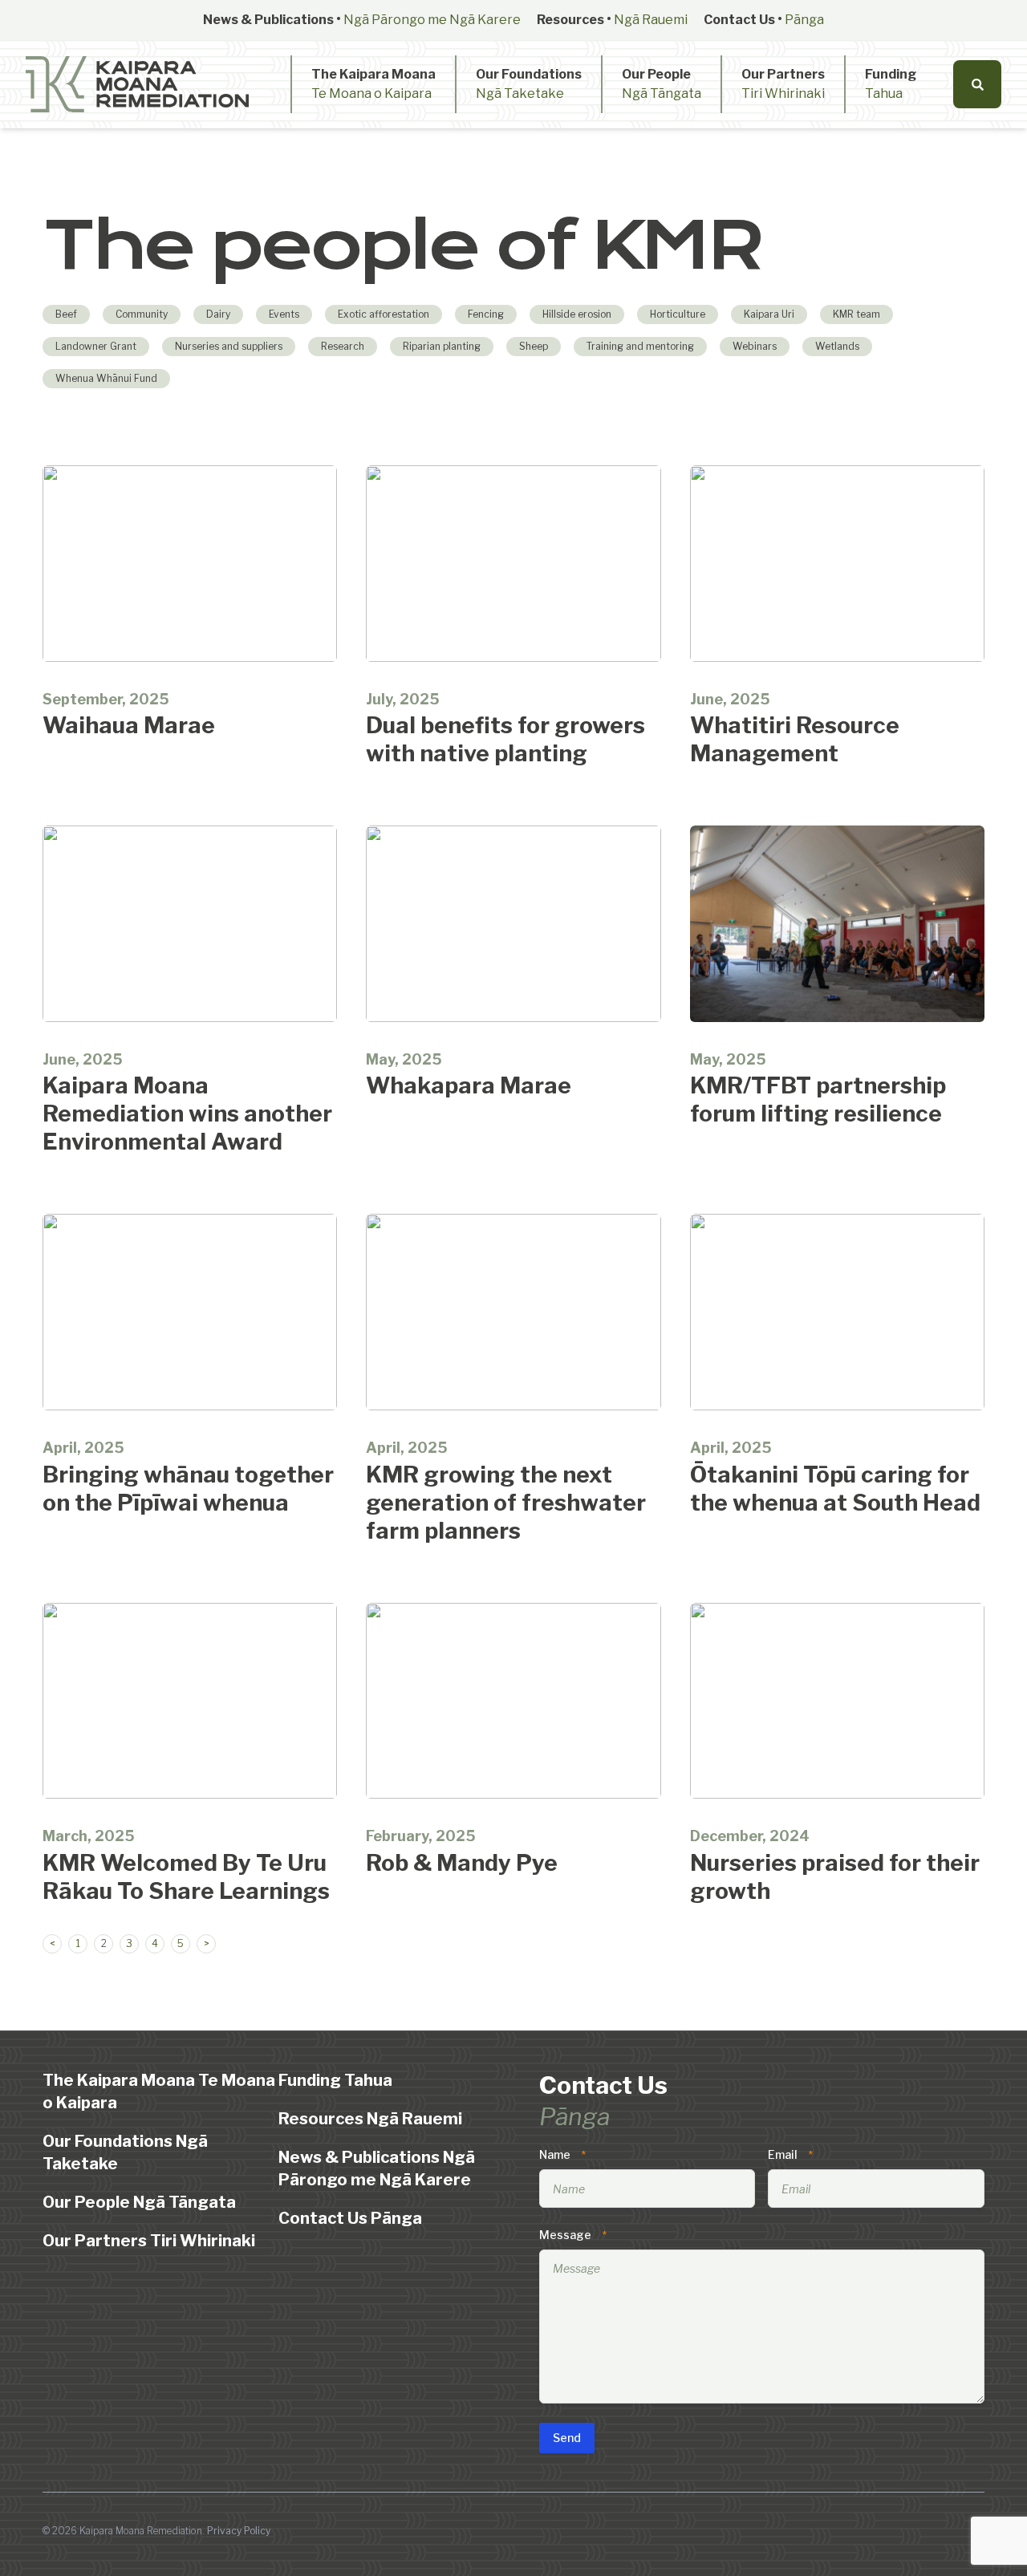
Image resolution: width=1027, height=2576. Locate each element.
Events (284, 314)
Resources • (612, 20)
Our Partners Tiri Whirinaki (149, 2241)
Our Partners (783, 84)
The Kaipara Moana (373, 84)
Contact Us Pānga (350, 2218)
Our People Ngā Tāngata (139, 2202)
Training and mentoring (640, 346)
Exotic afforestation (384, 314)
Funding (891, 84)
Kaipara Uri (769, 314)
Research (343, 346)
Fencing (486, 314)
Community (142, 314)
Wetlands (837, 346)
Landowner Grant (96, 346)
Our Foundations (529, 84)
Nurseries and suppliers (229, 346)
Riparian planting (442, 346)
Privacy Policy (239, 2531)
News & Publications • (362, 20)
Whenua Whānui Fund (106, 378)
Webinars (755, 346)
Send (567, 2438)
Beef (66, 314)
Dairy (218, 314)
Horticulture (678, 314)
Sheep (534, 346)
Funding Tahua (335, 2080)
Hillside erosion (577, 314)
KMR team (857, 314)
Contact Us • (764, 20)
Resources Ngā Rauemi (370, 2119)
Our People (662, 84)
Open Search (977, 84)
